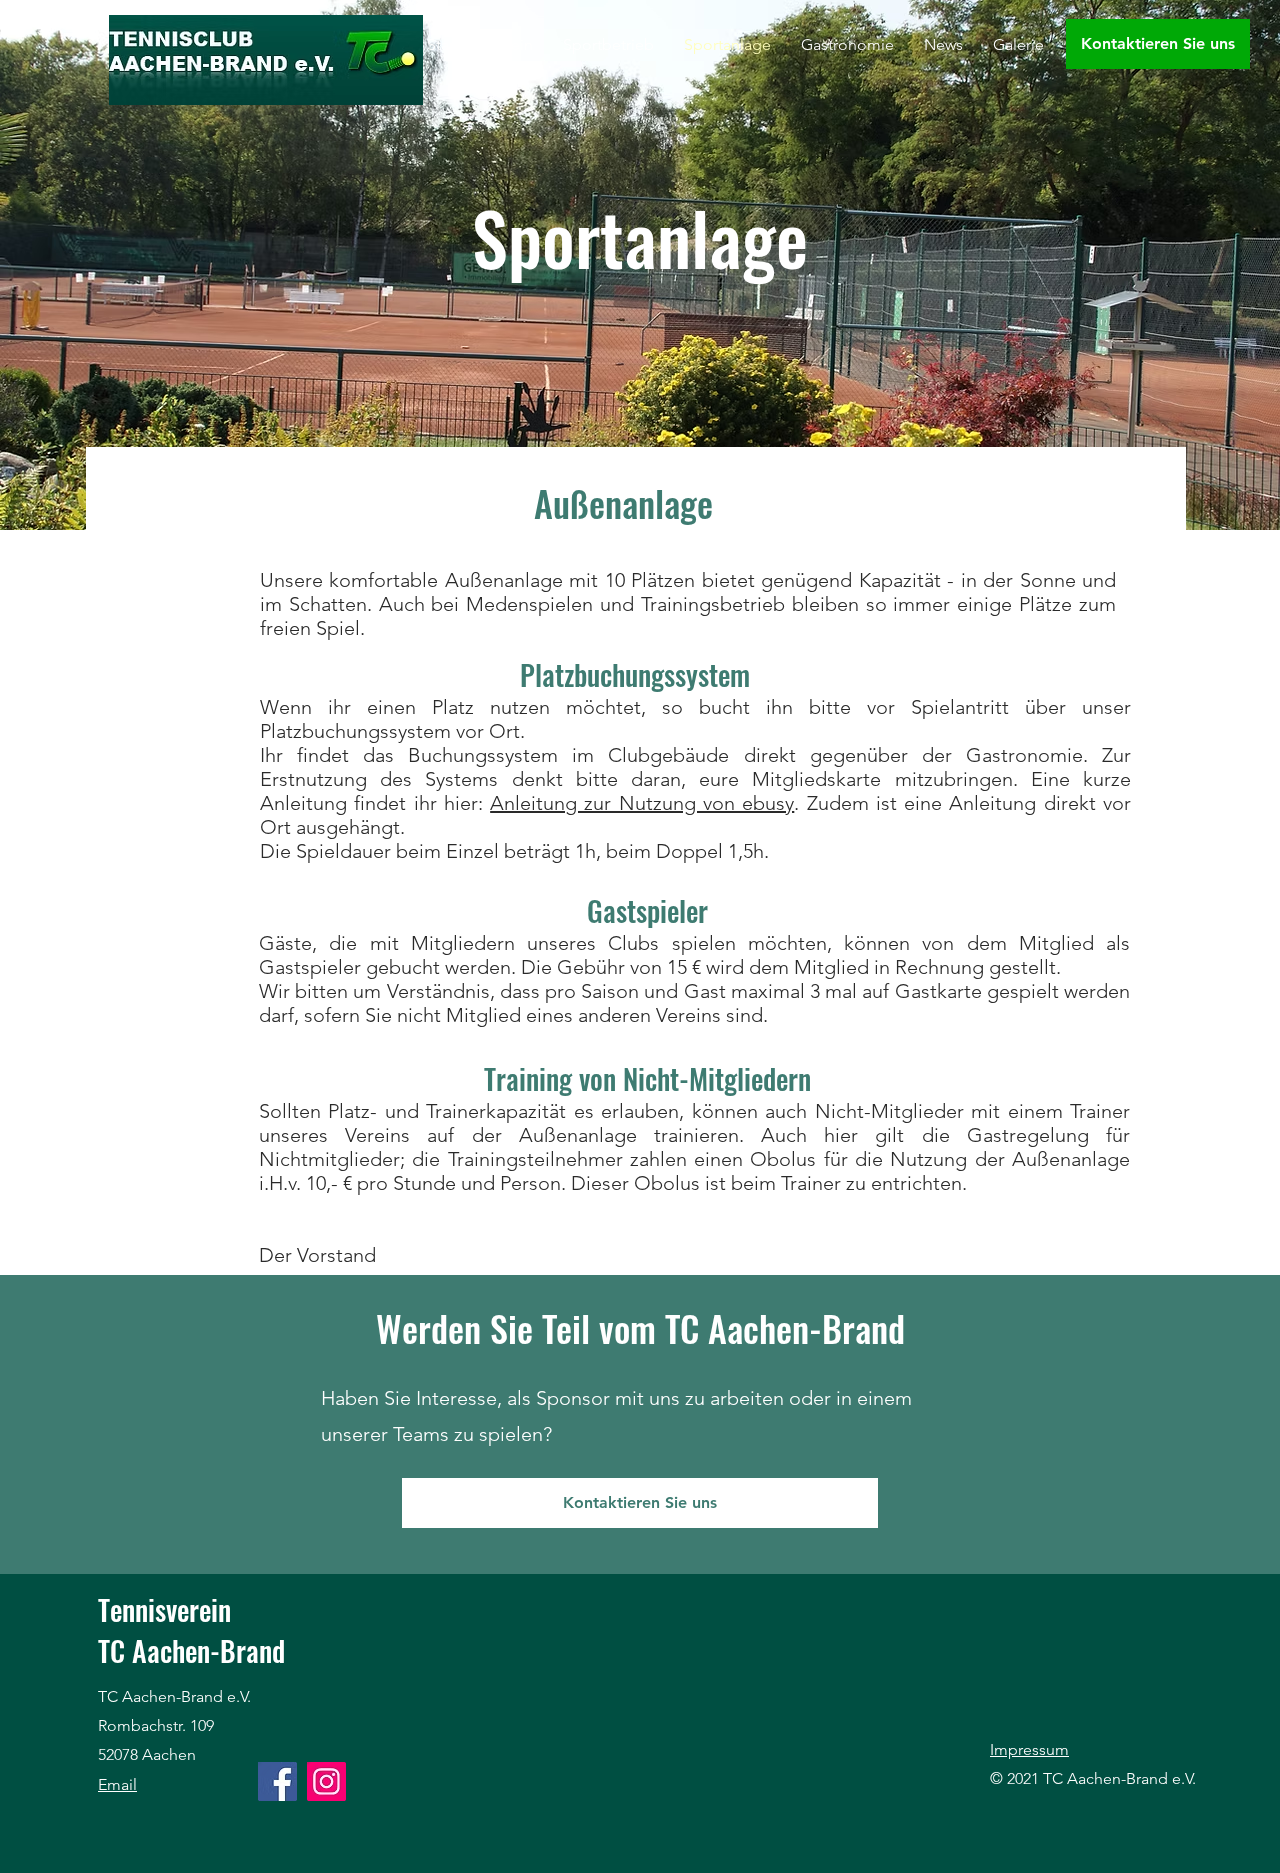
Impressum (1029, 1749)
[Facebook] (277, 1781)
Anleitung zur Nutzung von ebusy (642, 803)
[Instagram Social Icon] (326, 1781)
